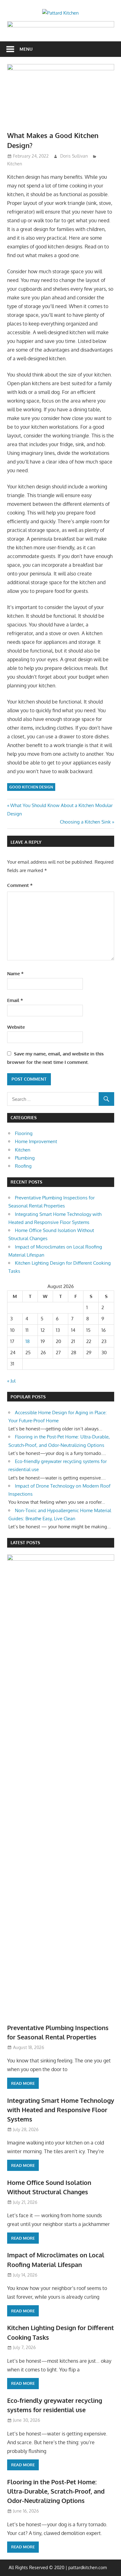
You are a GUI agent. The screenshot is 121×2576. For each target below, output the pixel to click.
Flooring (24, 1133)
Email (15, 1000)
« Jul (11, 1381)
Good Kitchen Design (31, 787)
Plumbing (25, 1158)
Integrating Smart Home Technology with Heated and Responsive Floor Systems (61, 2110)
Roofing (23, 1166)
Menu (26, 49)
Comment (20, 885)
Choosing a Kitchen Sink (85, 822)
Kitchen (15, 164)
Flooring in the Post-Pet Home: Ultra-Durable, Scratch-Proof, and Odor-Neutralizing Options (56, 2491)
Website (16, 1027)
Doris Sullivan (74, 156)
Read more (23, 2083)
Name (15, 974)
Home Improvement (36, 1141)
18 (28, 1341)
